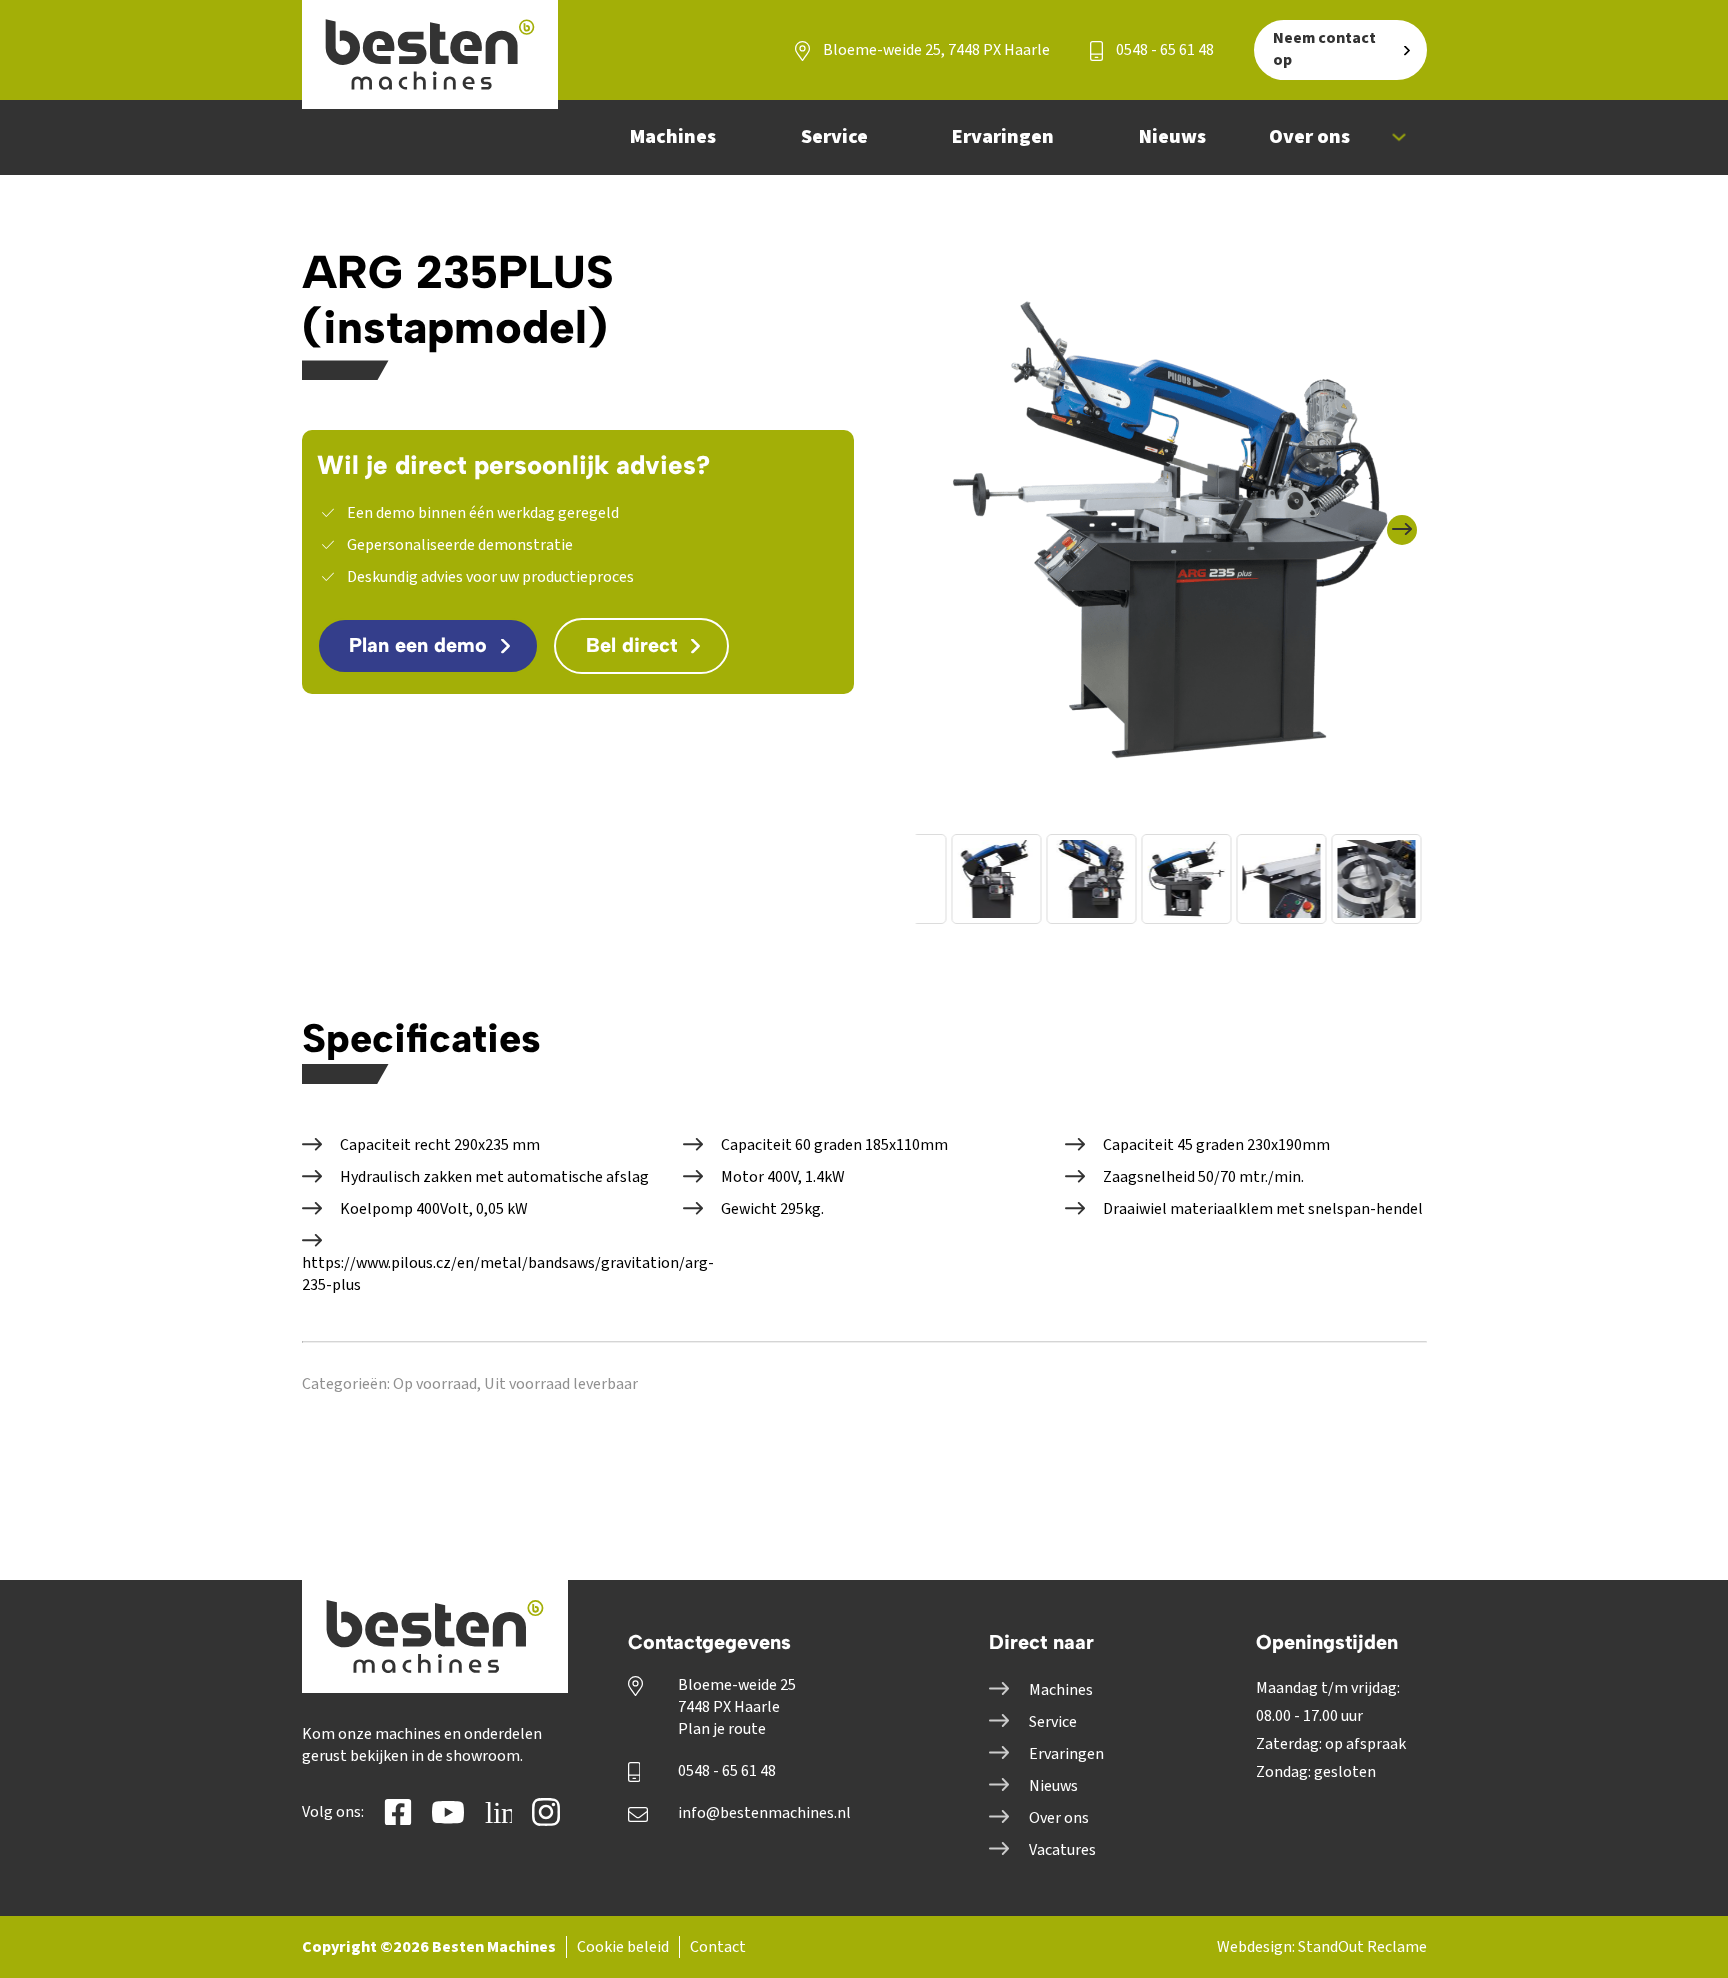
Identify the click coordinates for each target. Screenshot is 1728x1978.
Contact (718, 1947)
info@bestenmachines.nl (764, 1813)
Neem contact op (1324, 49)
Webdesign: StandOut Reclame (1322, 1947)
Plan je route (722, 1729)
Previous (939, 516)
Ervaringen (1066, 1754)
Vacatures (1062, 1850)
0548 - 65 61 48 (1163, 50)
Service (1053, 1722)
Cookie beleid (623, 1947)
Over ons (1059, 1818)
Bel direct (631, 645)
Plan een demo (418, 645)
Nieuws (1053, 1786)
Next (1410, 516)
